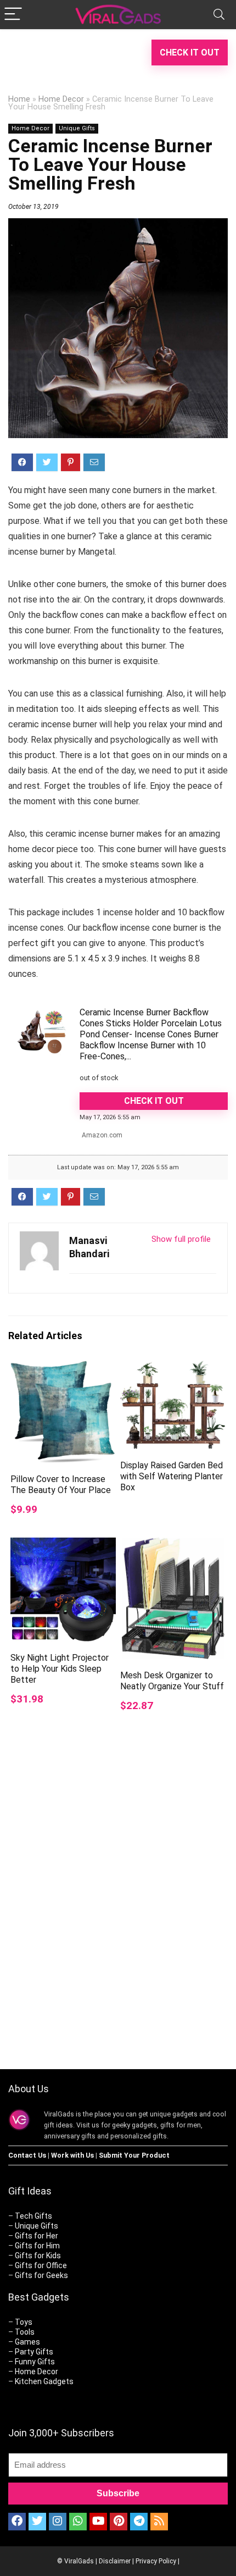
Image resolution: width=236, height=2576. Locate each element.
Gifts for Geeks (41, 2275)
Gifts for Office (41, 2265)
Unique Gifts (77, 128)
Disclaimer (115, 2561)
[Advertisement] (118, 1921)
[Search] (219, 15)
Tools (25, 2332)
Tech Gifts (33, 2216)
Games (27, 2342)
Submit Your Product (134, 2155)
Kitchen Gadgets (44, 2381)
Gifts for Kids (38, 2256)
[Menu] (13, 15)
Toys (24, 2322)
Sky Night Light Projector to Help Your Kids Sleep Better (60, 1669)
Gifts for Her (36, 2236)
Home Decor (61, 99)
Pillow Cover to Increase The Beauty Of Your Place (61, 1485)
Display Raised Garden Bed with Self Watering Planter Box (172, 1476)
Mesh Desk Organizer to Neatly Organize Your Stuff (172, 1681)
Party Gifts (34, 2352)
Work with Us (72, 2155)
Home (19, 99)
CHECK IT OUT (190, 52)
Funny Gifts (35, 2362)
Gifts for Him (37, 2246)
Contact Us (27, 2155)
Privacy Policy (156, 2561)
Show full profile (181, 1239)
